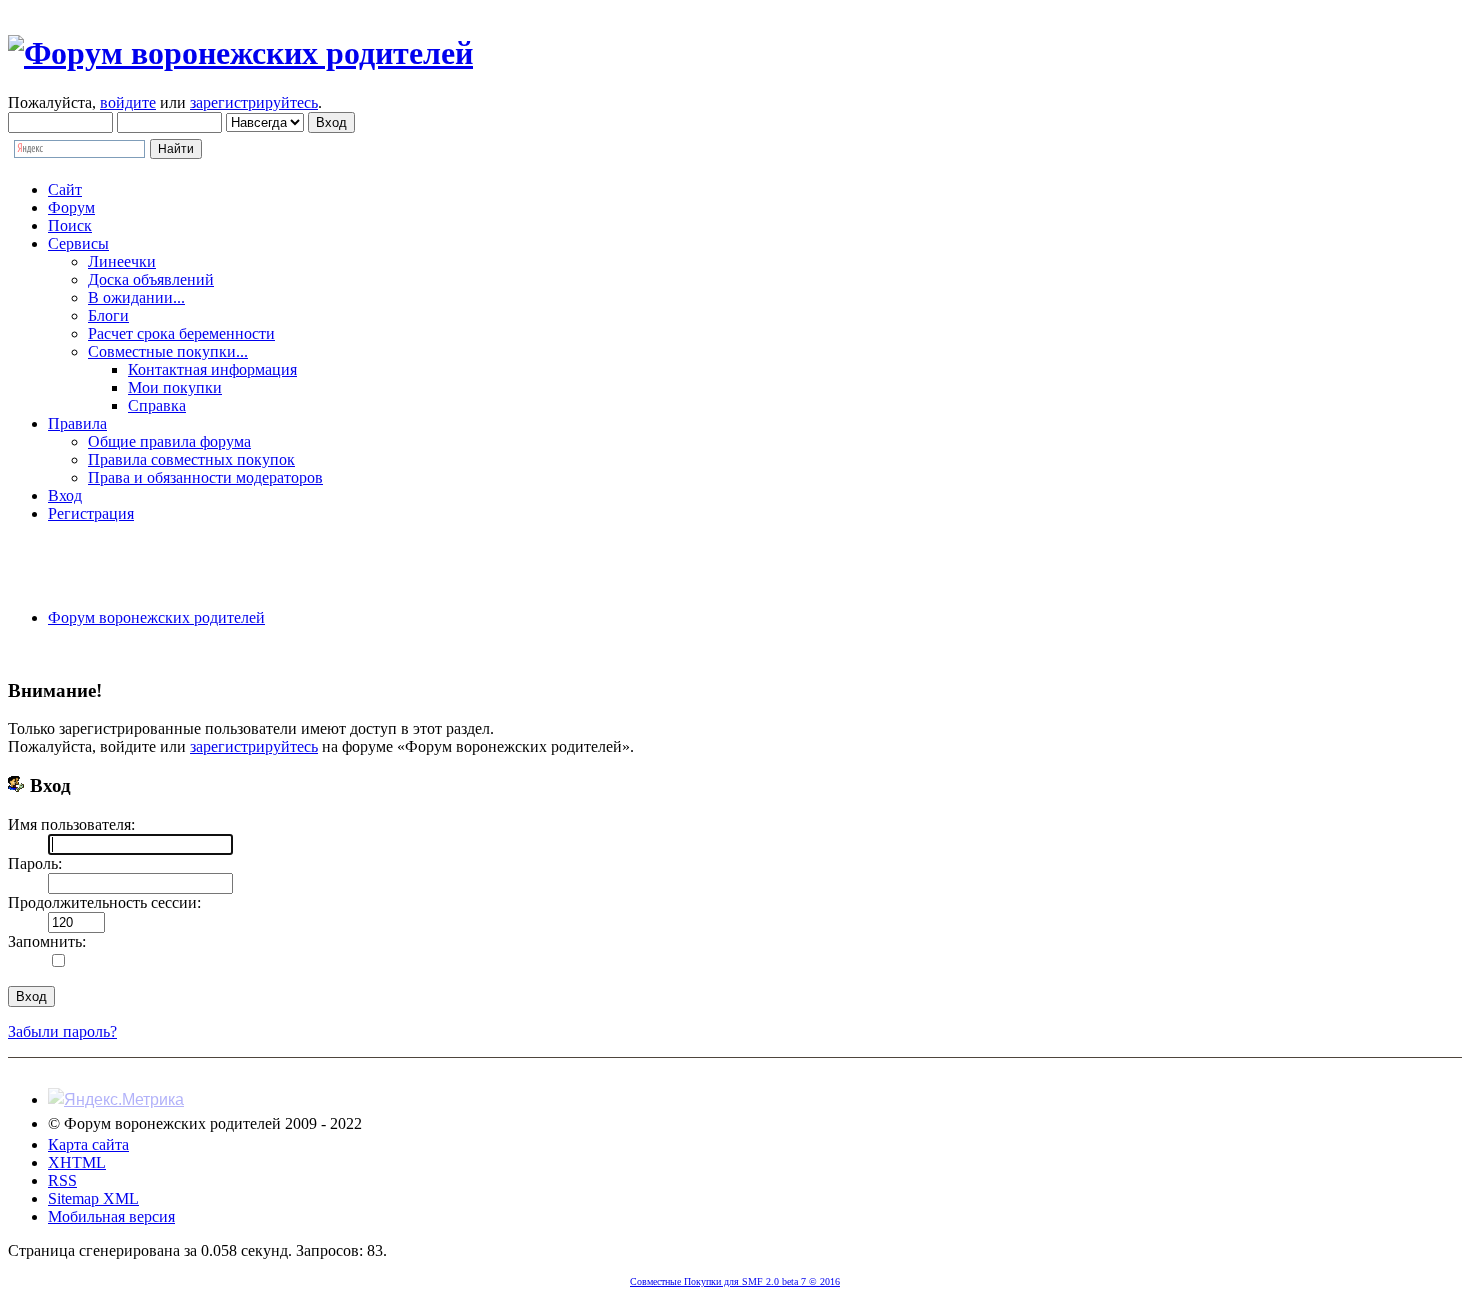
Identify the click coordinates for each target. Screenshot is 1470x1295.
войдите (128, 102)
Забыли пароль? (62, 1031)
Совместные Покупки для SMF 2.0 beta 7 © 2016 (735, 1281)
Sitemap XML (93, 1198)
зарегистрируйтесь (254, 102)
